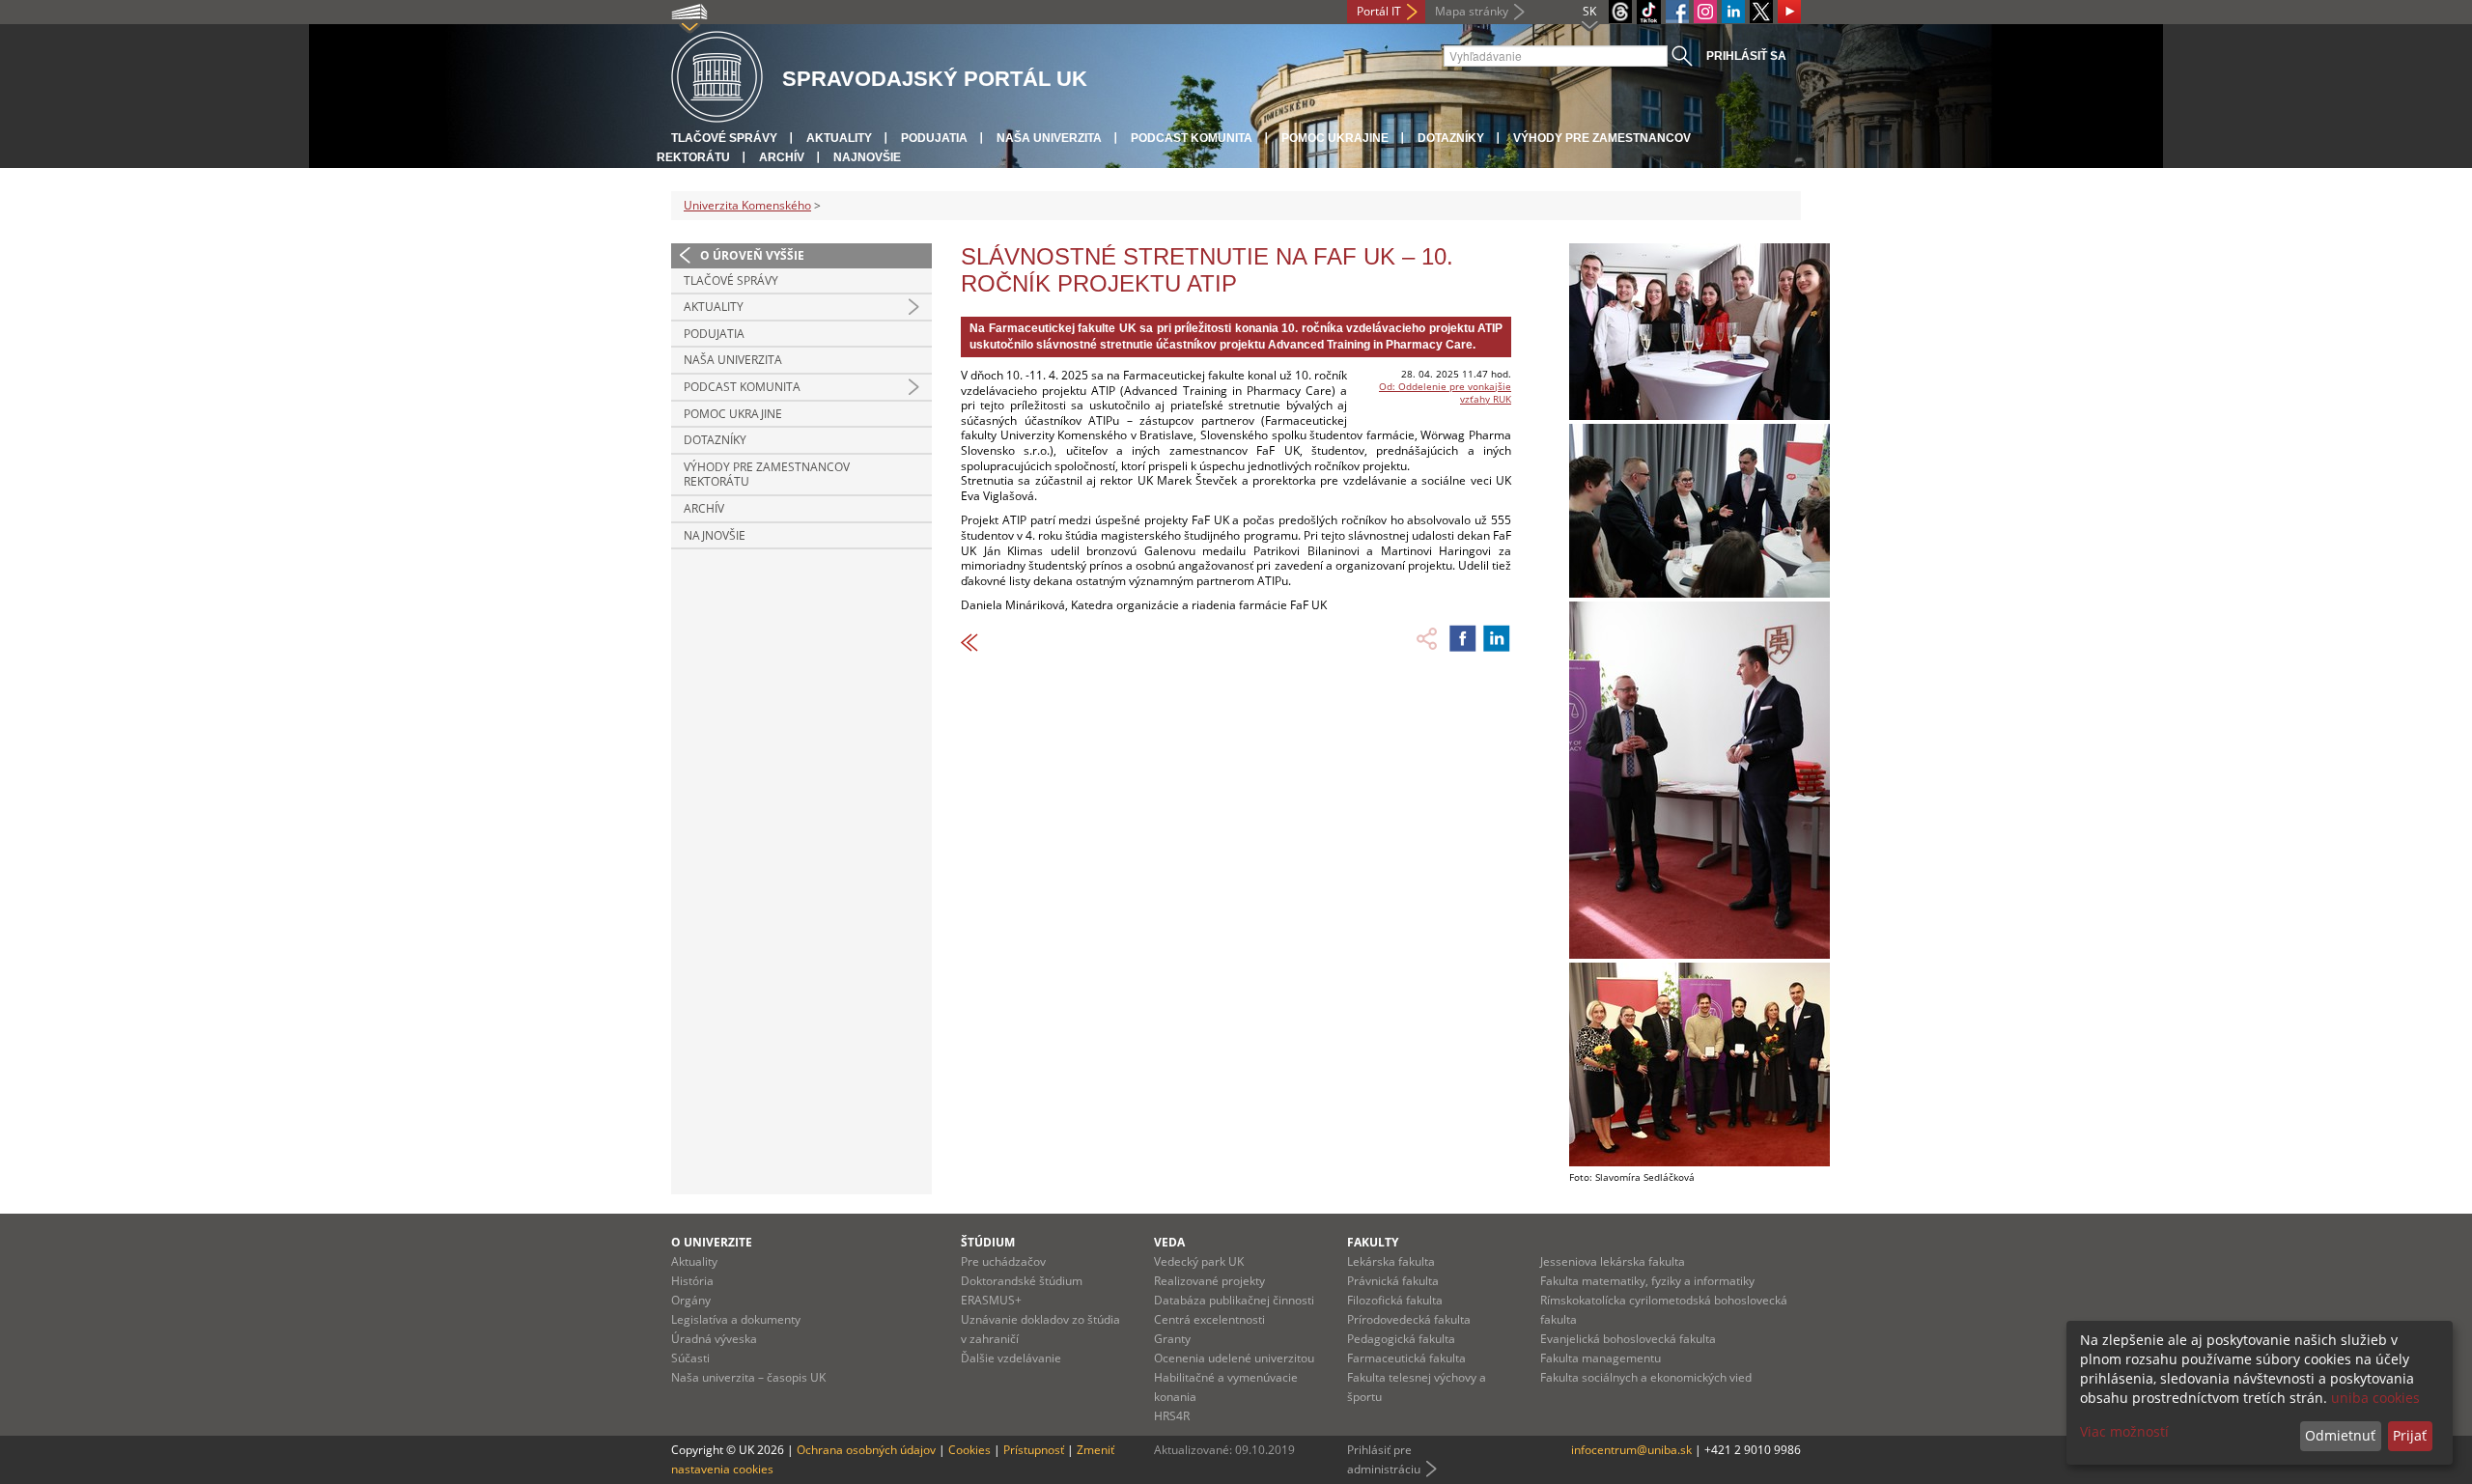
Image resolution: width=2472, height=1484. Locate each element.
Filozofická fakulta (1395, 1300)
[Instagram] (1705, 12)
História (692, 1281)
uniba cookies (2375, 1398)
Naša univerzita (1049, 138)
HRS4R (1172, 1416)
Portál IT (1379, 11)
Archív (782, 157)
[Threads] (1620, 12)
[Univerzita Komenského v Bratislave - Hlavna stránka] (717, 78)
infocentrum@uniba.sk (1631, 1450)
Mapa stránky (1472, 11)
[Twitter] (1761, 12)
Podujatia (934, 138)
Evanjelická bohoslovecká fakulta (1628, 1339)
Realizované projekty (1209, 1281)
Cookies (969, 1450)
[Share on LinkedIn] (1497, 638)
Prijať (2410, 1435)
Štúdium (988, 1242)
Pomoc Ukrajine (1335, 138)
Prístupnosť (1034, 1450)
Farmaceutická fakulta (1406, 1358)
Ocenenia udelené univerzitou (1234, 1358)
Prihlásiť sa (1746, 56)
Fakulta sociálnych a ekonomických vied (1646, 1377)
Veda (1169, 1242)
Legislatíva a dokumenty (736, 1319)
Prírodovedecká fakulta (1409, 1319)
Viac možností (2124, 1431)
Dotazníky (1451, 138)
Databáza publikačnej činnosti (1234, 1300)
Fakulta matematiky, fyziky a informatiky (1647, 1281)
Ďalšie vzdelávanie (1011, 1358)
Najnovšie (867, 157)
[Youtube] (1789, 12)
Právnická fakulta (1393, 1281)
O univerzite (712, 1242)
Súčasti (690, 1358)
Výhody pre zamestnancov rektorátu (767, 475)
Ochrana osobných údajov (866, 1450)
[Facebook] (1677, 12)
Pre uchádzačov (1003, 1261)
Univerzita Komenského (747, 205)
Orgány (691, 1300)
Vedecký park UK (1199, 1261)
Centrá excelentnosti (1209, 1319)
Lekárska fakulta (1391, 1261)
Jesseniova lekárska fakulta (1613, 1261)
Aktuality (839, 138)
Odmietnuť (2340, 1435)
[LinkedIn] (1733, 12)
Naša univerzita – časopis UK (748, 1377)
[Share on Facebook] (1463, 638)
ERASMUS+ (991, 1300)
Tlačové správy (724, 138)
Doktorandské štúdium (1022, 1281)
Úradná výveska (714, 1339)
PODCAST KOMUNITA (1192, 138)
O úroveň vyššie (752, 255)
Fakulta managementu (1601, 1358)
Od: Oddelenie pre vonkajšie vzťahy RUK (1445, 392)
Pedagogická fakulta (1401, 1339)
